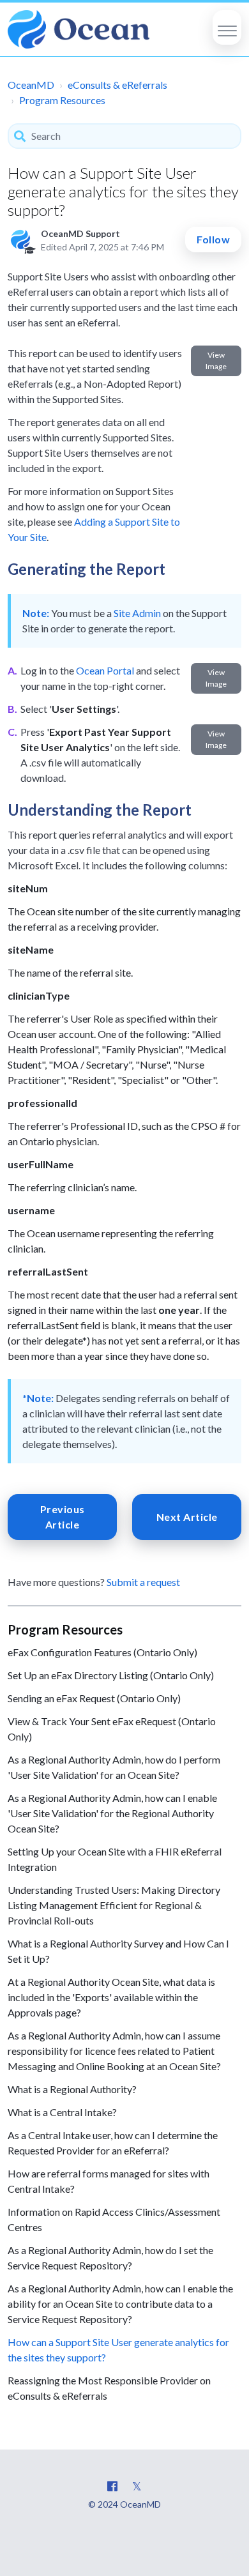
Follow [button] (213, 239)
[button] (227, 27)
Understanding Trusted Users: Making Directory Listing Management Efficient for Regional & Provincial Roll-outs (114, 1905)
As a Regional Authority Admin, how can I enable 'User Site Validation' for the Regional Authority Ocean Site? (112, 1813)
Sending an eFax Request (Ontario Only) (94, 1698)
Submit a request (143, 1582)
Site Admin (137, 613)
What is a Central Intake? (62, 2112)
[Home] (79, 29)
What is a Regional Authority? (72, 2089)
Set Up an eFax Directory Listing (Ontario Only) (111, 1675)
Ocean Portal (105, 670)
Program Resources (62, 100)
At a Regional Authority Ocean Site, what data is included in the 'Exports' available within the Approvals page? (111, 1997)
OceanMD (31, 85)
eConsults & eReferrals (117, 85)
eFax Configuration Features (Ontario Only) (102, 1652)
